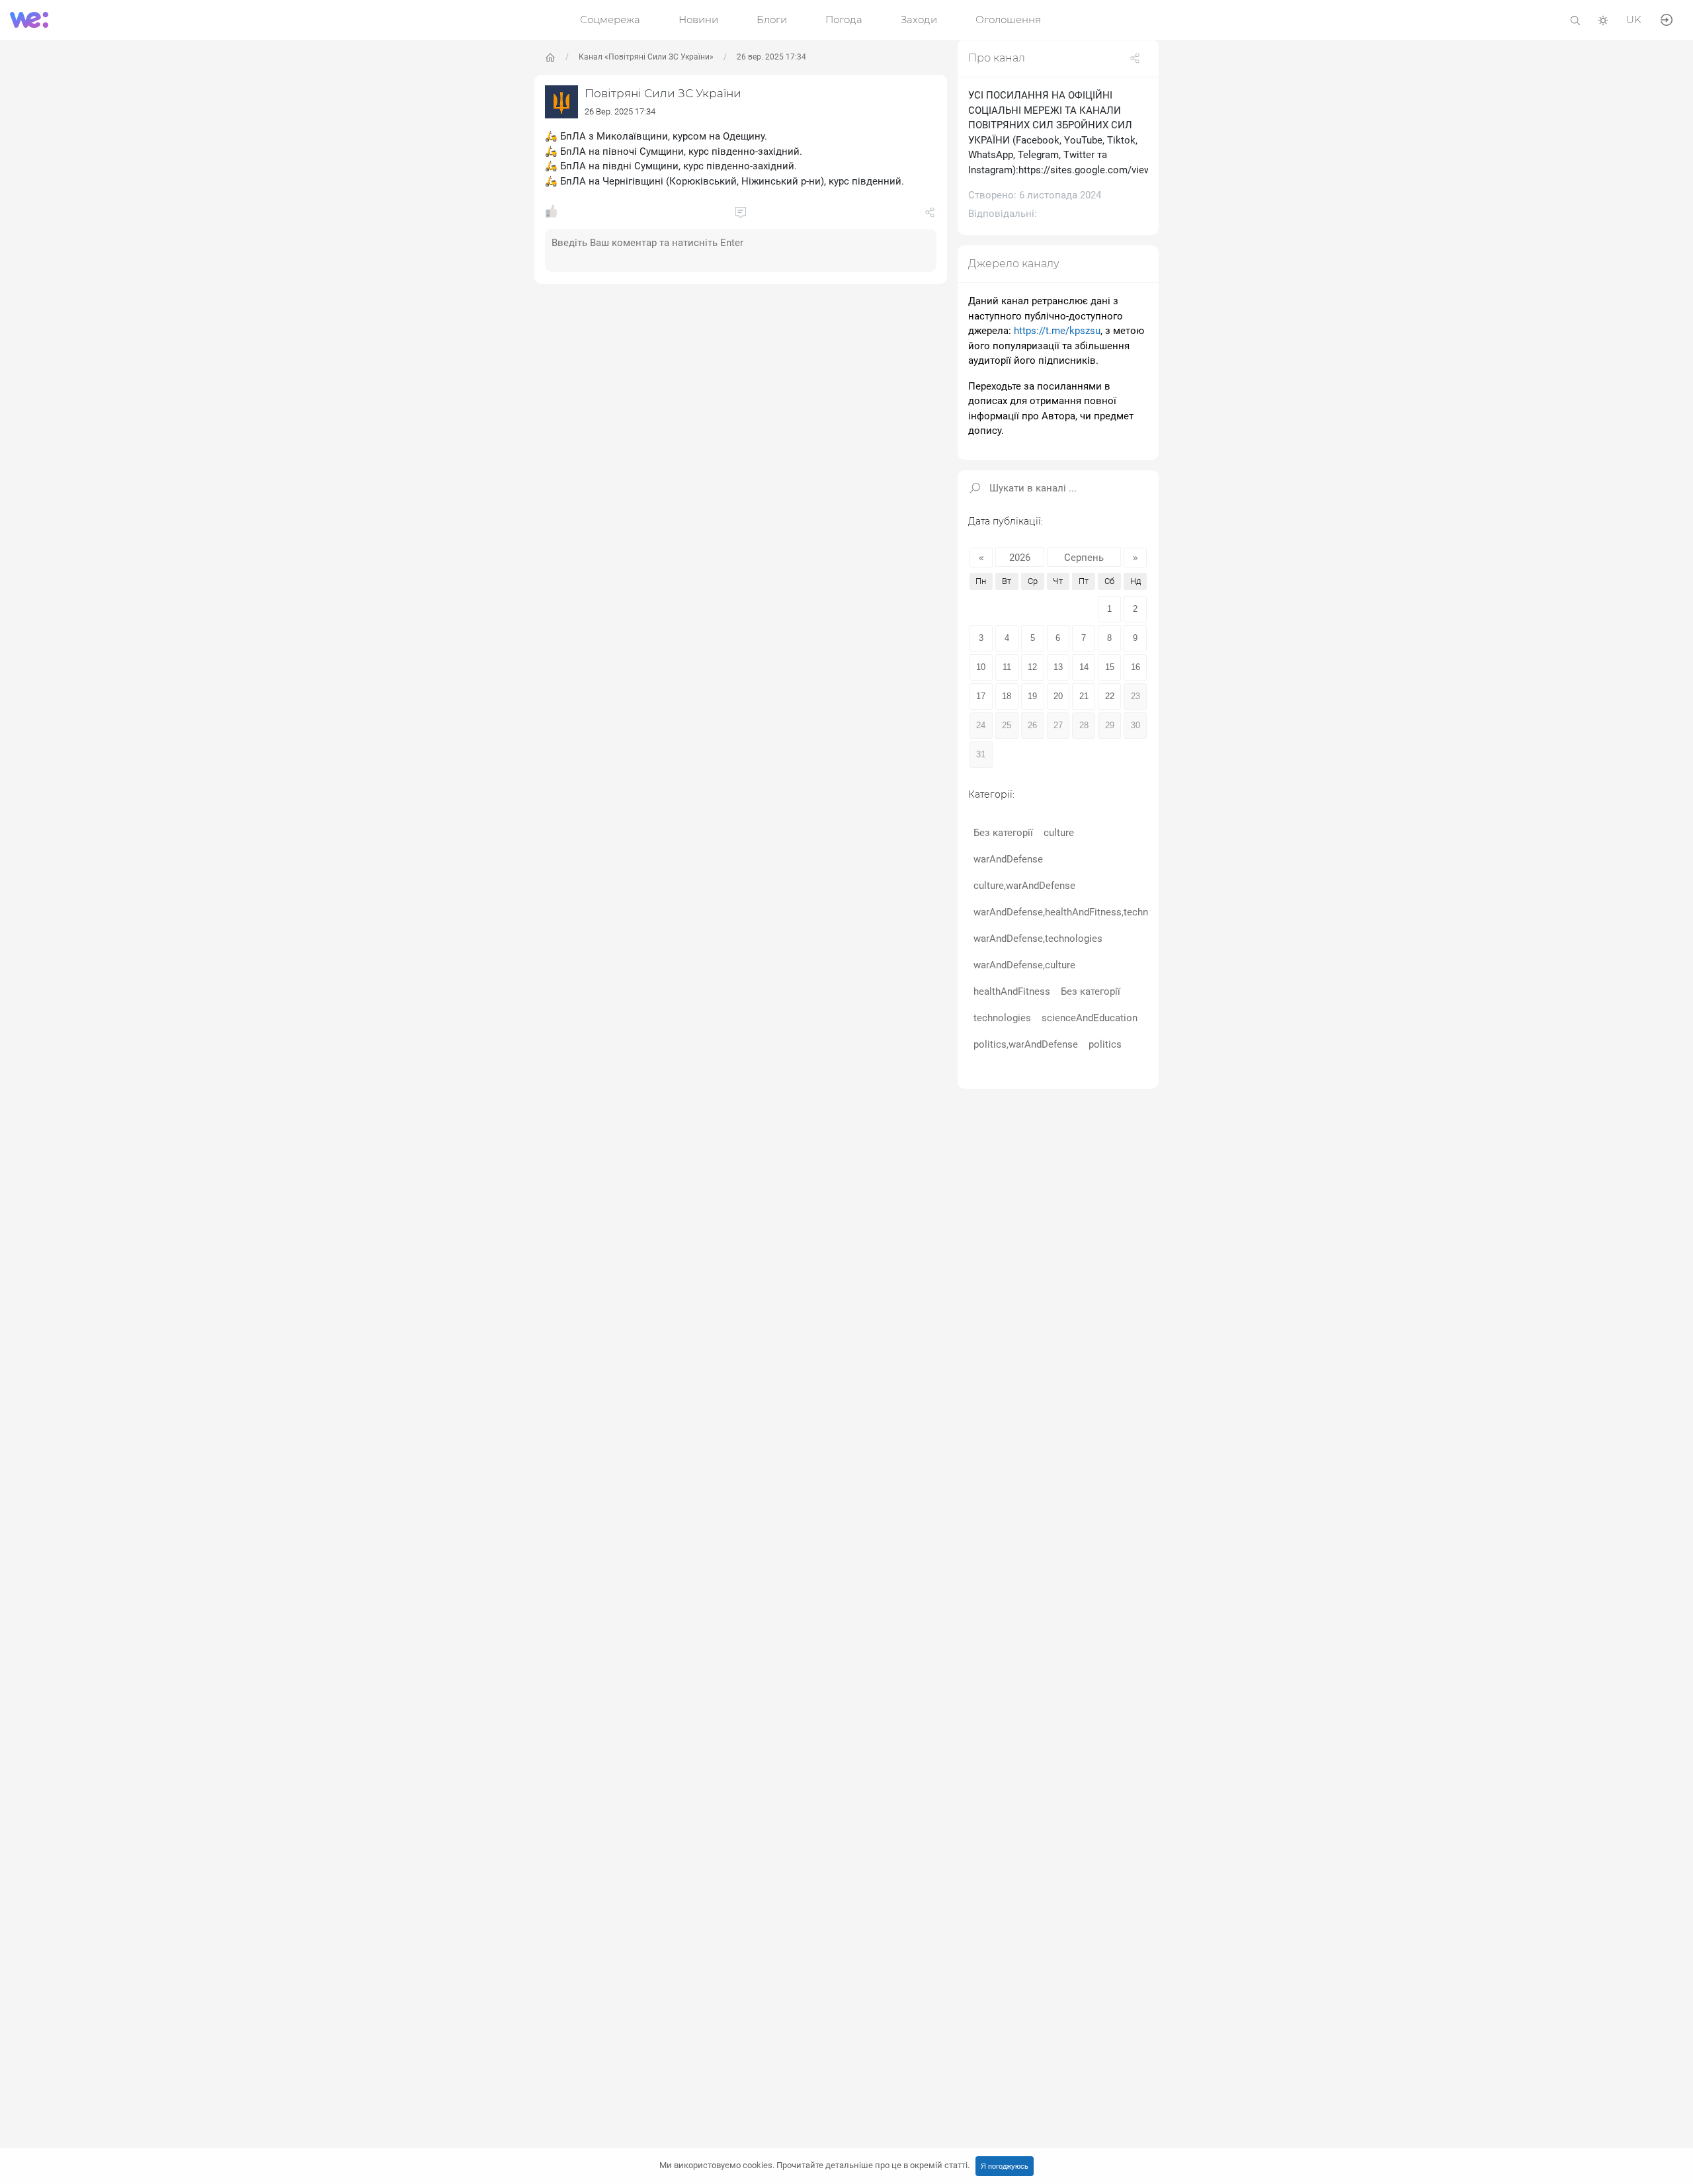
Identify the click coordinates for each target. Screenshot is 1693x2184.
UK (1634, 20)
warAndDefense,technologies (1038, 938)
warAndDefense (1008, 859)
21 (1084, 695)
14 (1084, 666)
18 (1007, 695)
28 (1084, 725)
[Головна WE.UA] (550, 58)
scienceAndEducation (1090, 1017)
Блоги (772, 20)
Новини (698, 20)
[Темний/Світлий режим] (1603, 20)
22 (1110, 695)
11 (1007, 666)
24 (981, 725)
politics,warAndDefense (1026, 1044)
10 (981, 666)
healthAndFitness (1012, 991)
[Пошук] (1575, 20)
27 (1058, 725)
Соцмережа (610, 20)
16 (1136, 666)
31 (981, 754)
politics (1105, 1044)
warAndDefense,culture (1024, 964)
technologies (1002, 1017)
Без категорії (1003, 832)
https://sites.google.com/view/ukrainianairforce (1124, 170)
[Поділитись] (930, 215)
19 (1032, 695)
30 (1136, 725)
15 (1110, 666)
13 (1058, 666)
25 (1007, 725)
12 (1032, 666)
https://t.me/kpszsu (1057, 331)
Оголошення (1008, 20)
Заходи (919, 20)
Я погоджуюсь (1005, 2166)
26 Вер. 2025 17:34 (620, 111)
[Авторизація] (1667, 19)
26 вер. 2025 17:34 (771, 57)
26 (1032, 725)
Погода (844, 20)
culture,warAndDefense (1024, 885)
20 (1058, 695)
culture (1059, 832)
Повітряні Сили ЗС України (663, 93)
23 (1136, 695)
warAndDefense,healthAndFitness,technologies (1077, 911)
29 (1110, 725)
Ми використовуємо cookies (814, 2165)
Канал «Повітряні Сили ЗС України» (646, 57)
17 (981, 695)
